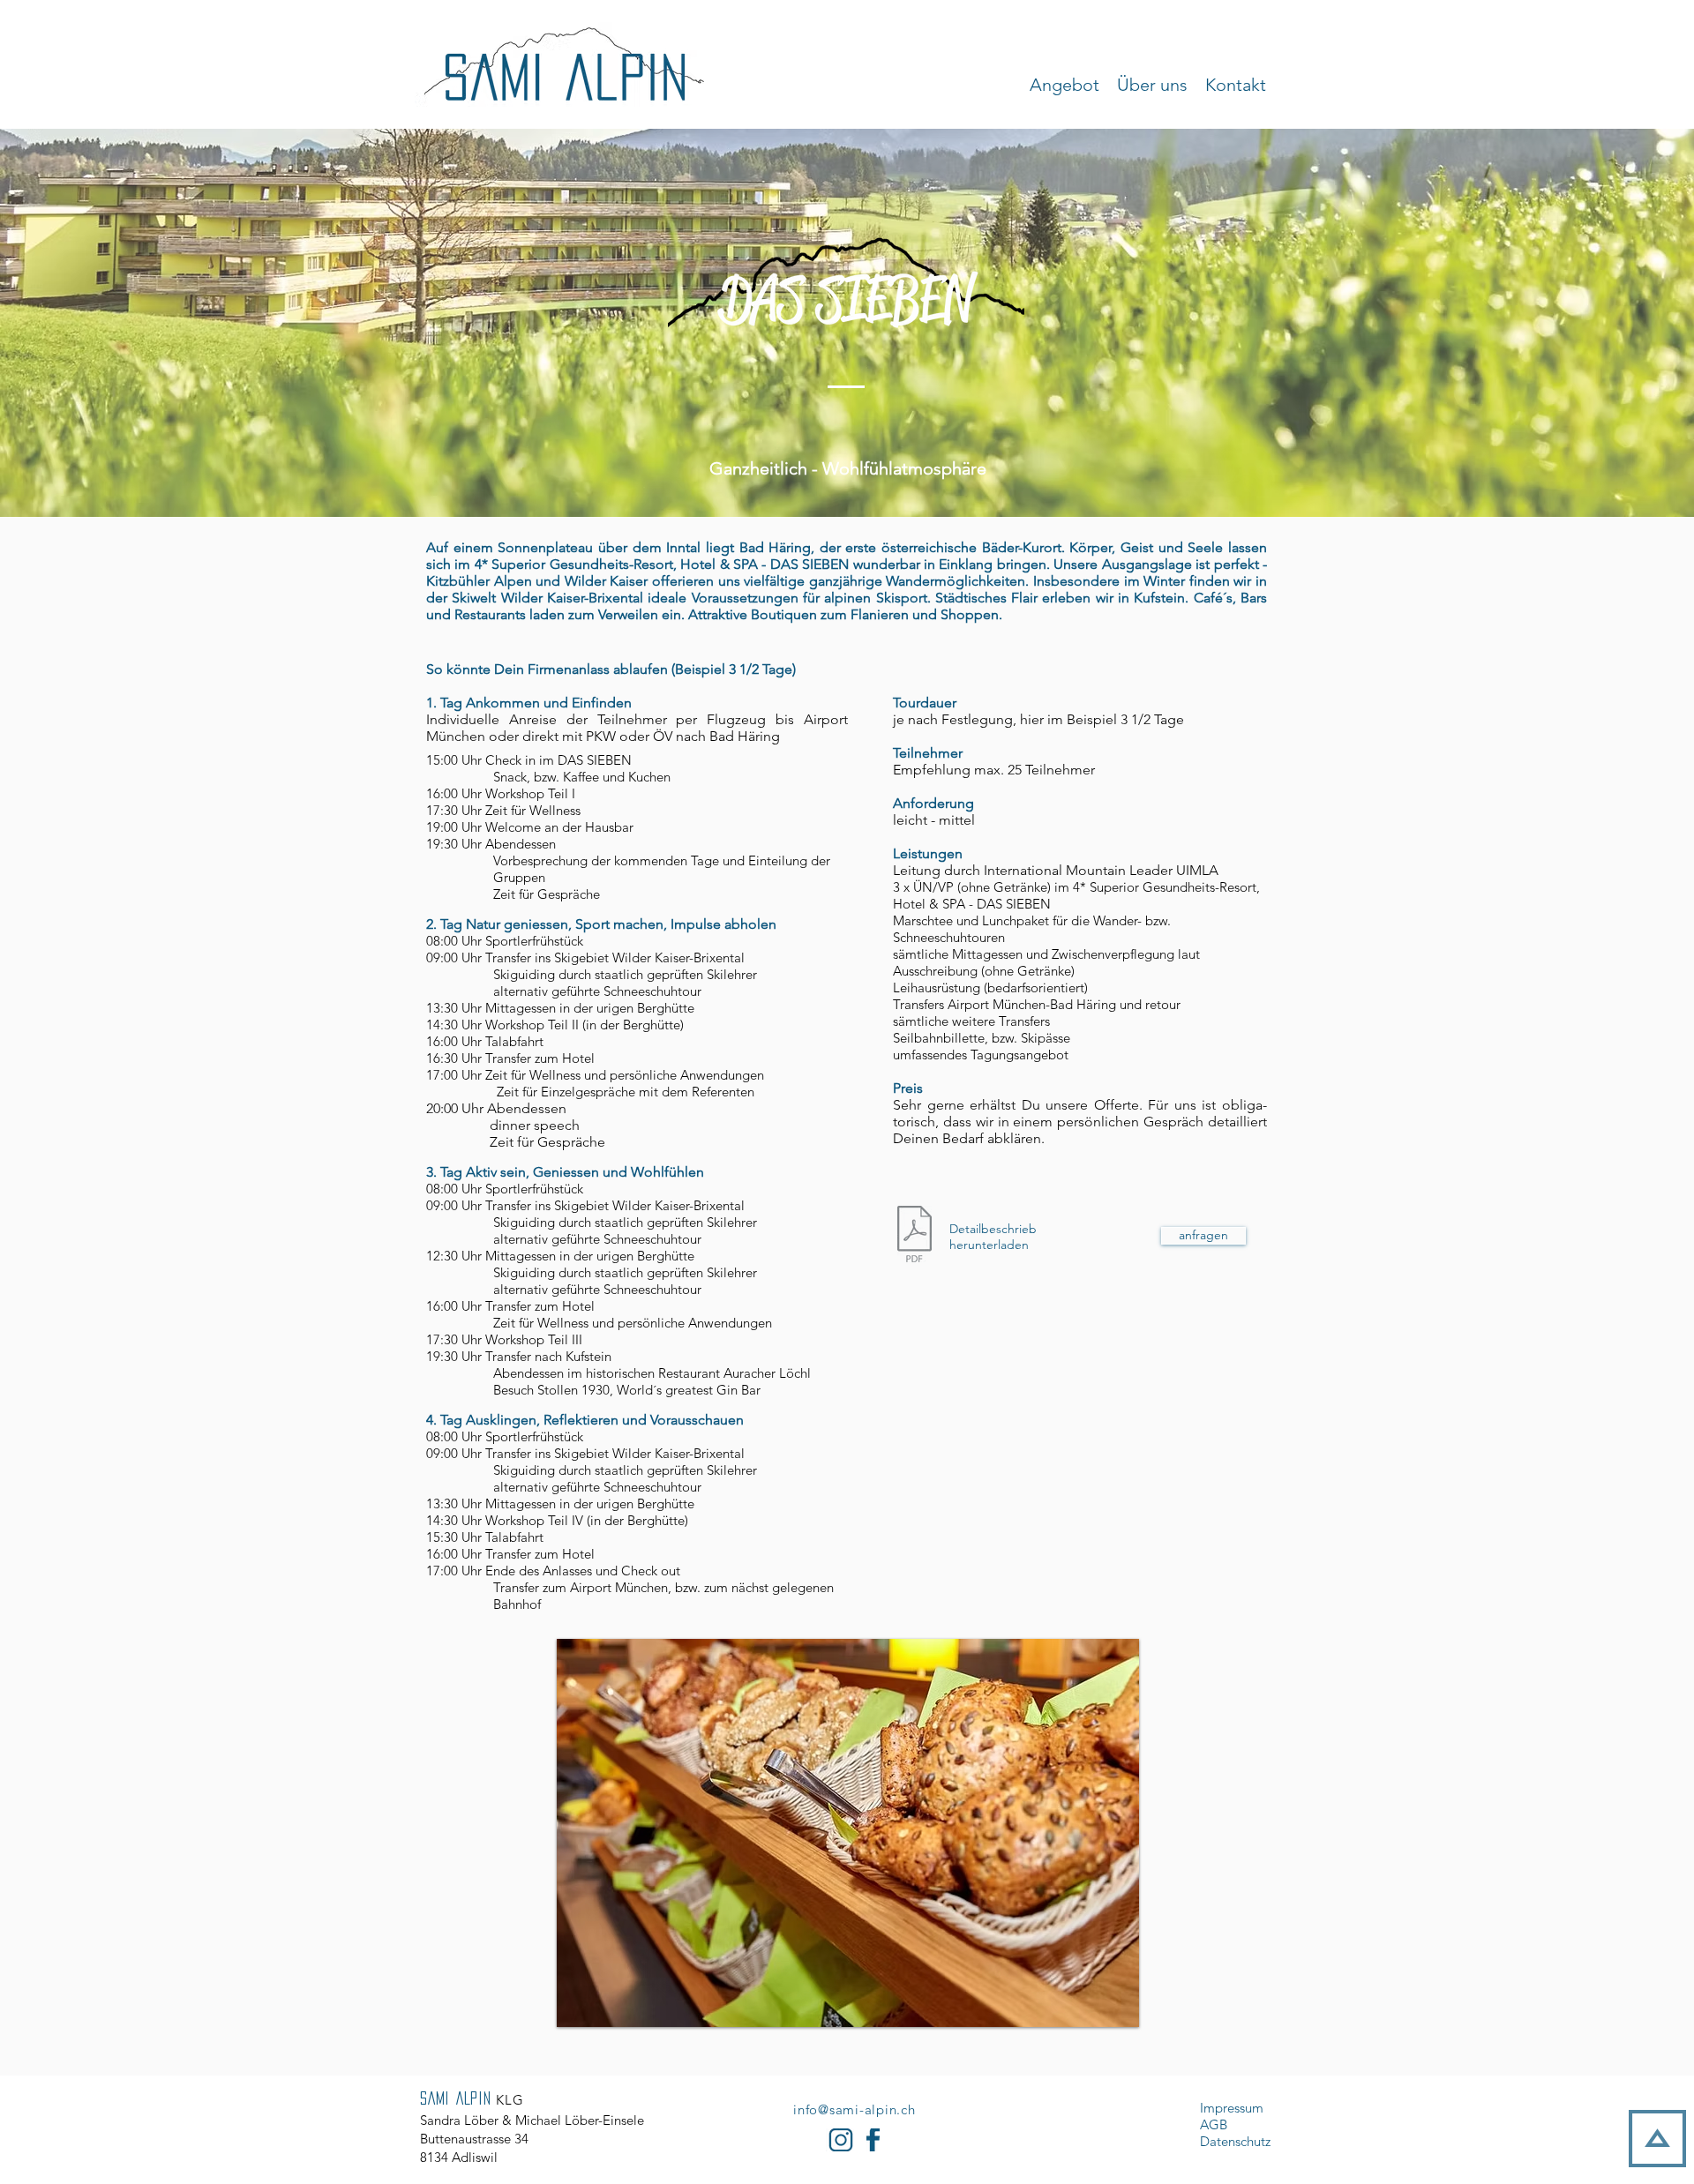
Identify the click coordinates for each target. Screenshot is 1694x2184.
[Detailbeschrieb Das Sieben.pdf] (914, 1236)
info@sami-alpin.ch (854, 2109)
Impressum (1232, 2108)
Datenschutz (1235, 2141)
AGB (1214, 2124)
